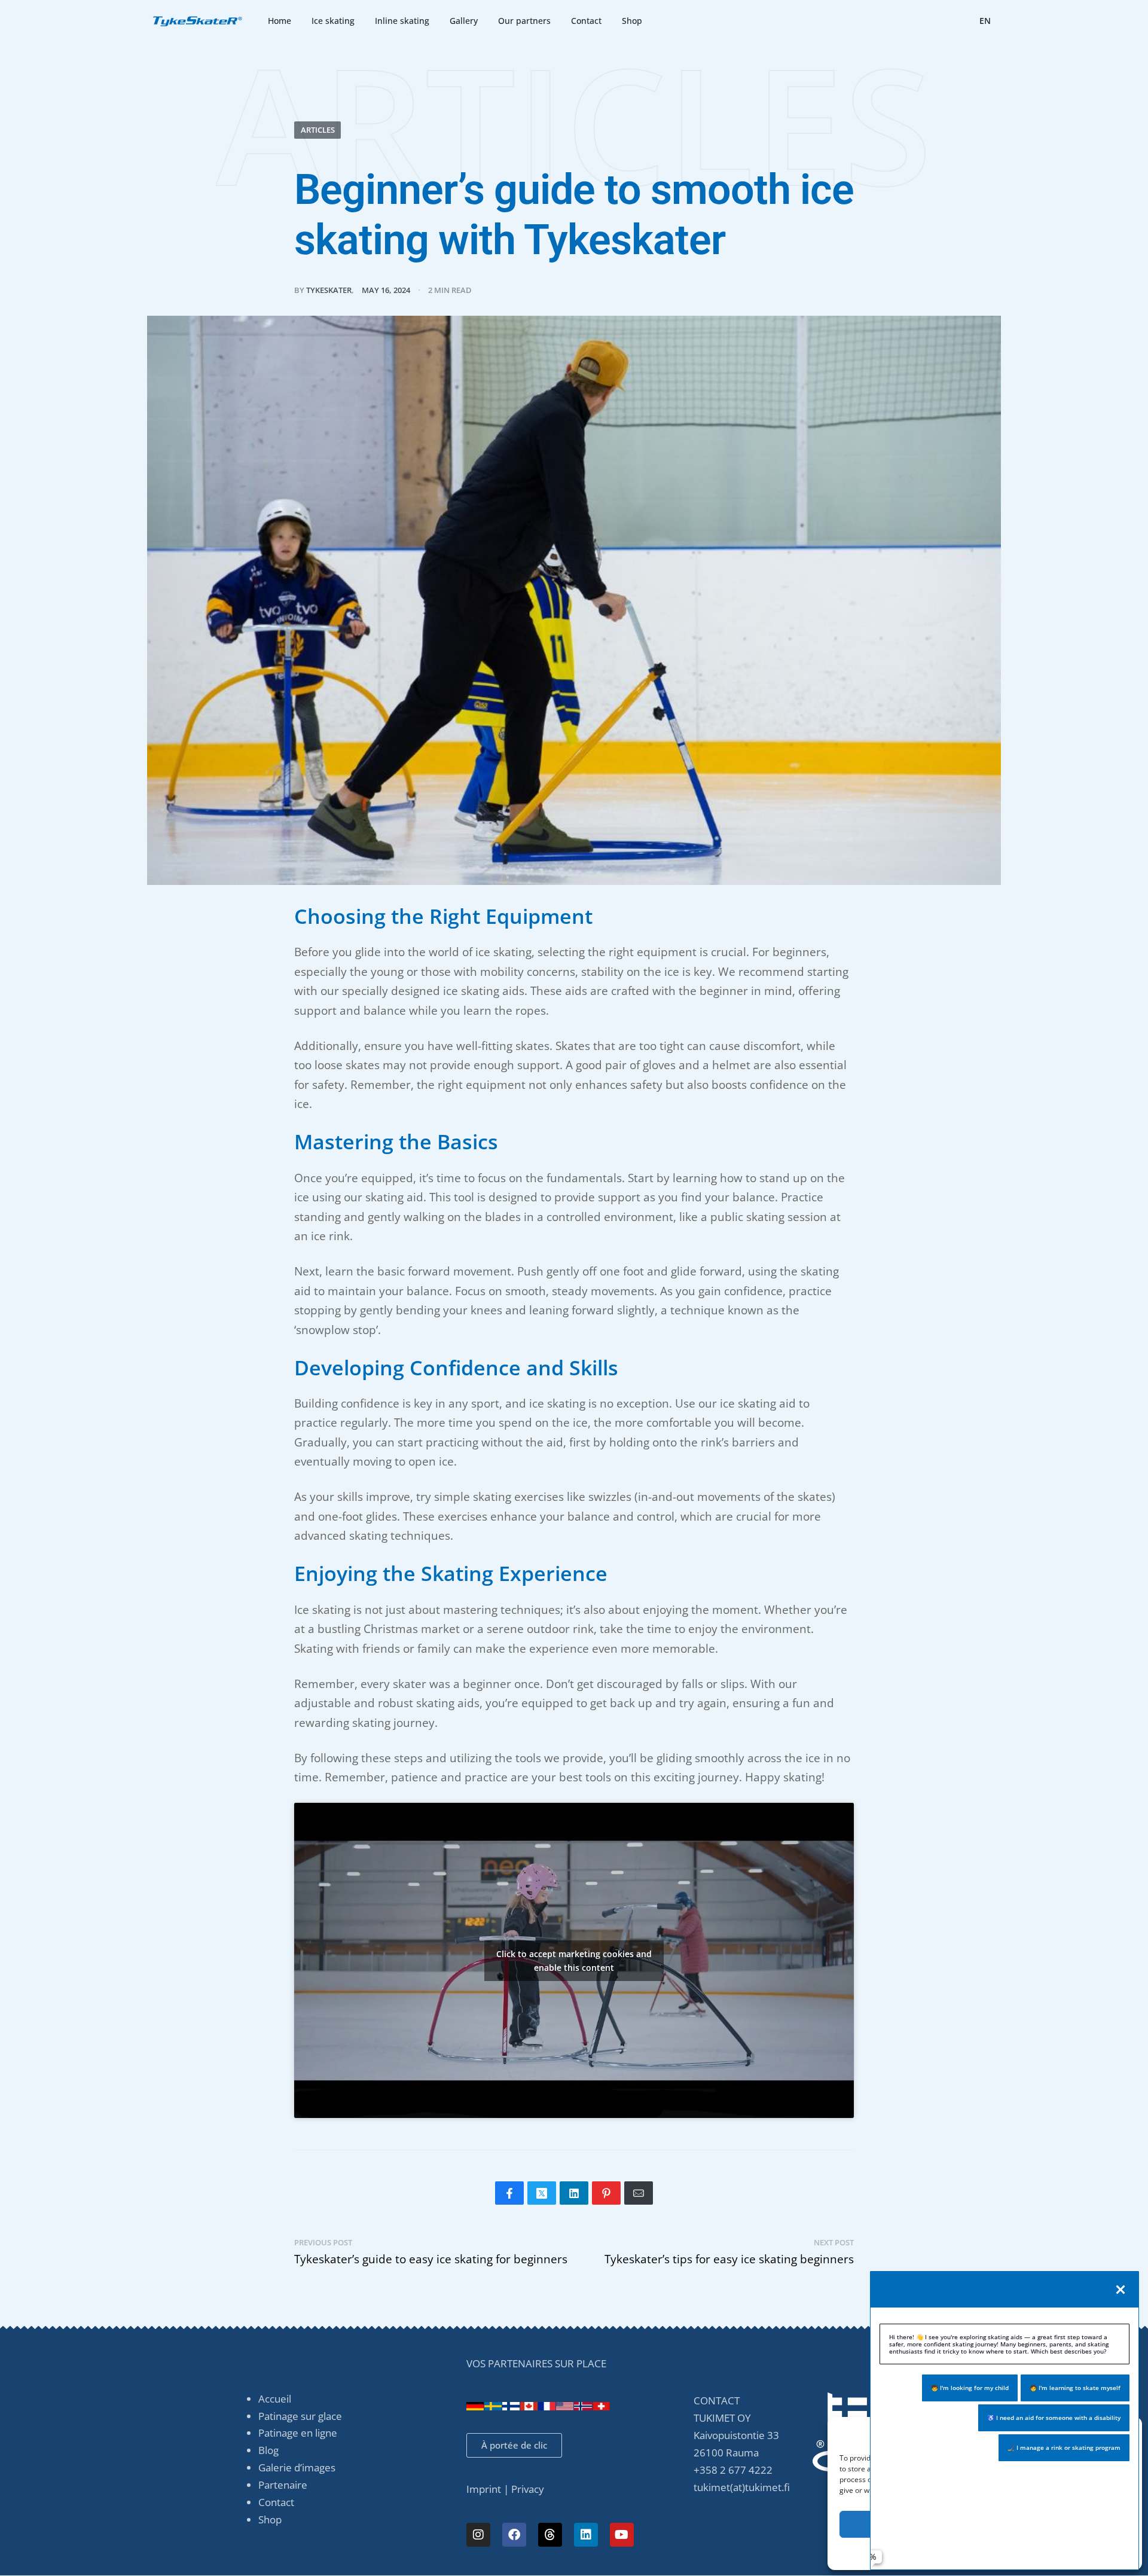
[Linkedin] (586, 2535)
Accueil (275, 2399)
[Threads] (550, 2535)
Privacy (528, 2489)
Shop (270, 2519)
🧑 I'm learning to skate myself (1075, 2388)
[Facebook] (514, 2535)
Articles (318, 130)
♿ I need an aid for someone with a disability (1054, 2418)
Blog (268, 2450)
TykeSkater (329, 290)
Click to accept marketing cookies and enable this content (574, 1961)
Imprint (484, 2489)
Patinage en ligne (298, 2433)
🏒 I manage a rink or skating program (1064, 2447)
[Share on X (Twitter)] (542, 2193)
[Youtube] (622, 2535)
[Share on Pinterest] (606, 2193)
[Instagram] (478, 2535)
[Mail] (639, 2193)
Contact (276, 2502)
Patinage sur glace (300, 2416)
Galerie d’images (297, 2467)
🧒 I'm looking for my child (970, 2388)
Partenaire (283, 2485)
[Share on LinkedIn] (574, 2193)
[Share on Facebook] (509, 2193)
